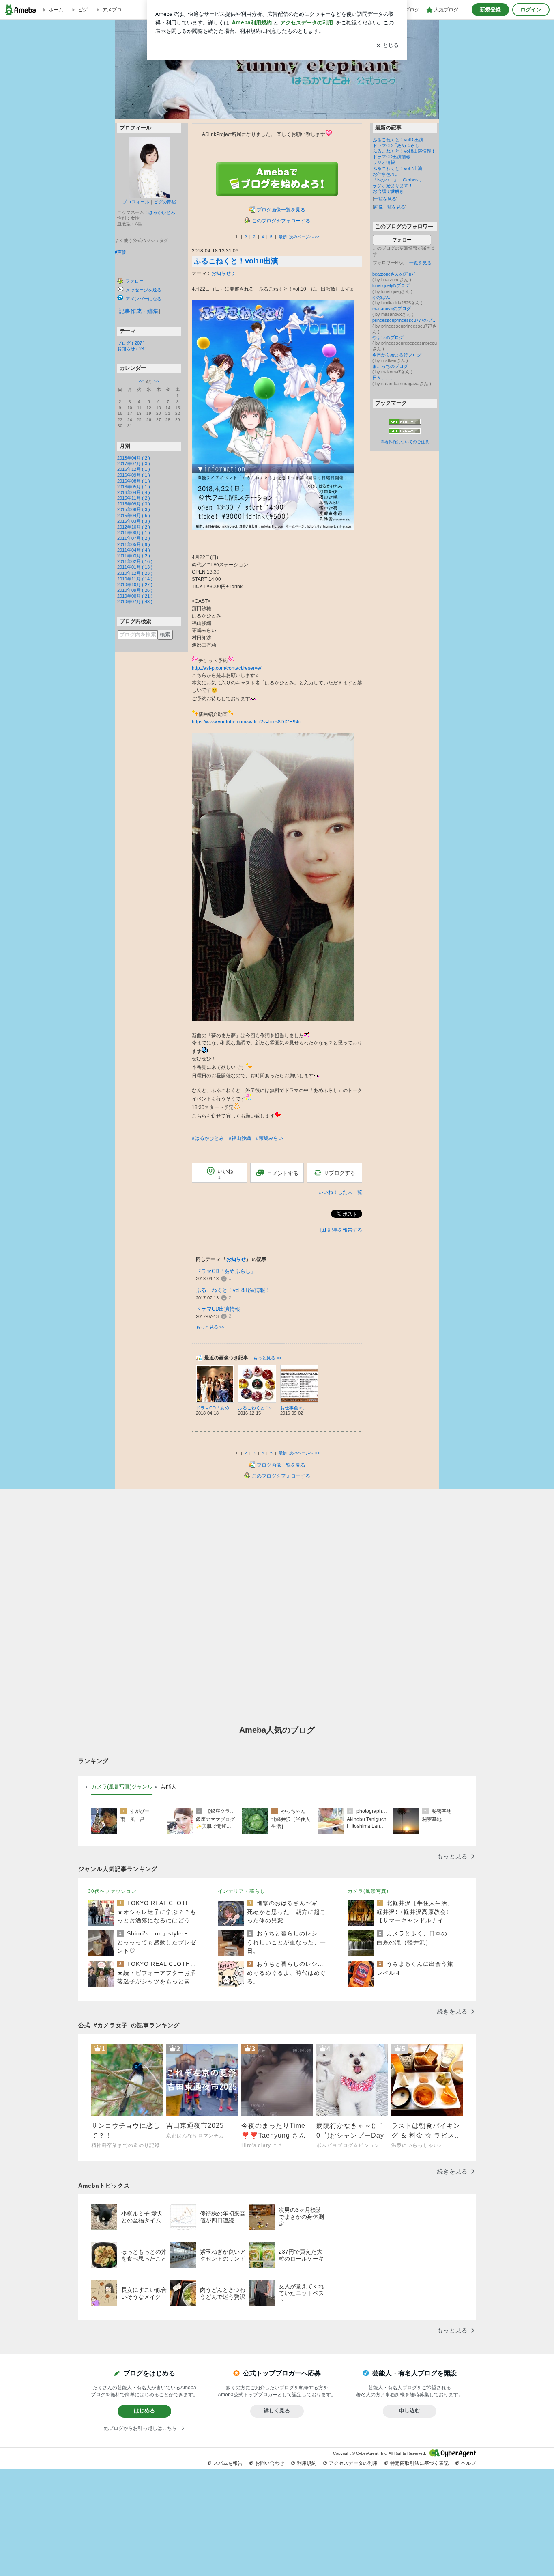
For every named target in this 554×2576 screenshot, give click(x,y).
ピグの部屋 (165, 202)
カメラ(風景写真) (368, 1891)
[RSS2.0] (405, 431)
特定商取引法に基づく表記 (419, 2463)
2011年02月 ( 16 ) (135, 561)
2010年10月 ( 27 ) (135, 585)
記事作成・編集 (139, 311)
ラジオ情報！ (386, 162)
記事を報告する (345, 1230)
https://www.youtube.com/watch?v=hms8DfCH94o (247, 722)
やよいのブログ (388, 337)
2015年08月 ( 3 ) (134, 509)
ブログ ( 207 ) (131, 343)
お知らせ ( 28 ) (132, 349)
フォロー (402, 240)
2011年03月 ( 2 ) (134, 556)
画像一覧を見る (390, 207)
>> (157, 381)
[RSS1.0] (405, 423)
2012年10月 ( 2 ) (134, 527)
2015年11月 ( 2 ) (134, 498)
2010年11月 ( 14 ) (135, 579)
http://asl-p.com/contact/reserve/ (227, 668)
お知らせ (221, 273)
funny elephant (279, 97)
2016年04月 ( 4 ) (134, 492)
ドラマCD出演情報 (218, 1309)
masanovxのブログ (392, 309)
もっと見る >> (210, 1327)
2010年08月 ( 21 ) (135, 596)
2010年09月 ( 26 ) (135, 590)
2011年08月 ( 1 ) (134, 533)
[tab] (122, 1787)
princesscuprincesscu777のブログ (405, 320)
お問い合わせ (270, 2463)
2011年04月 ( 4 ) (134, 550)
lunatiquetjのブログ (391, 285)
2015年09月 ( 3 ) (134, 504)
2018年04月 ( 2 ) (134, 458)
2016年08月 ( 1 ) (134, 481)
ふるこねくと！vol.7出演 (397, 168)
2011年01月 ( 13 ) (135, 567)
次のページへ (304, 237)
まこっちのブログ (390, 366)
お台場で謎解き (388, 191)
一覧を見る (385, 199)
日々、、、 (383, 378)
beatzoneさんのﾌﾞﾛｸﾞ (394, 274)
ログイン (531, 10)
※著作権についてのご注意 (405, 442)
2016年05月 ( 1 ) (134, 487)
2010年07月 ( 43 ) (135, 602)
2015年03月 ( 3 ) (134, 521)
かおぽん (381, 297)
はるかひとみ (162, 212)
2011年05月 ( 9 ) (134, 544)
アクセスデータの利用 (353, 2463)
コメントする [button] (283, 1173)
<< (141, 381)
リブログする (339, 1173)
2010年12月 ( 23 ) (135, 573)
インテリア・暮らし (242, 1891)
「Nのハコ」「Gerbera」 (398, 180)
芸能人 (169, 1787)
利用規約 (307, 2463)
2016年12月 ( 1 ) (134, 469)
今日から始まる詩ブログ (397, 355)
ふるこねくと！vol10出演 (236, 261)
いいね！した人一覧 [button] (340, 1192)
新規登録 (490, 10)
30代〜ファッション (112, 1891)
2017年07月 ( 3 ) (134, 464)
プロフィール (136, 202)
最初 (283, 237)
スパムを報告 (228, 2463)
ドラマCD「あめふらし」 (226, 1271)
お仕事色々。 (386, 174)
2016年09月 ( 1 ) (134, 475)
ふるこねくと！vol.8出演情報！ (233, 1290)
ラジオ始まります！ (393, 186)
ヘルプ (468, 2463)
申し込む (410, 2411)
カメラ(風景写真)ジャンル (122, 1787)
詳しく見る (277, 2411)
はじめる (144, 2411)
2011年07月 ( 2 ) (134, 538)
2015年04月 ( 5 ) (134, 516)
